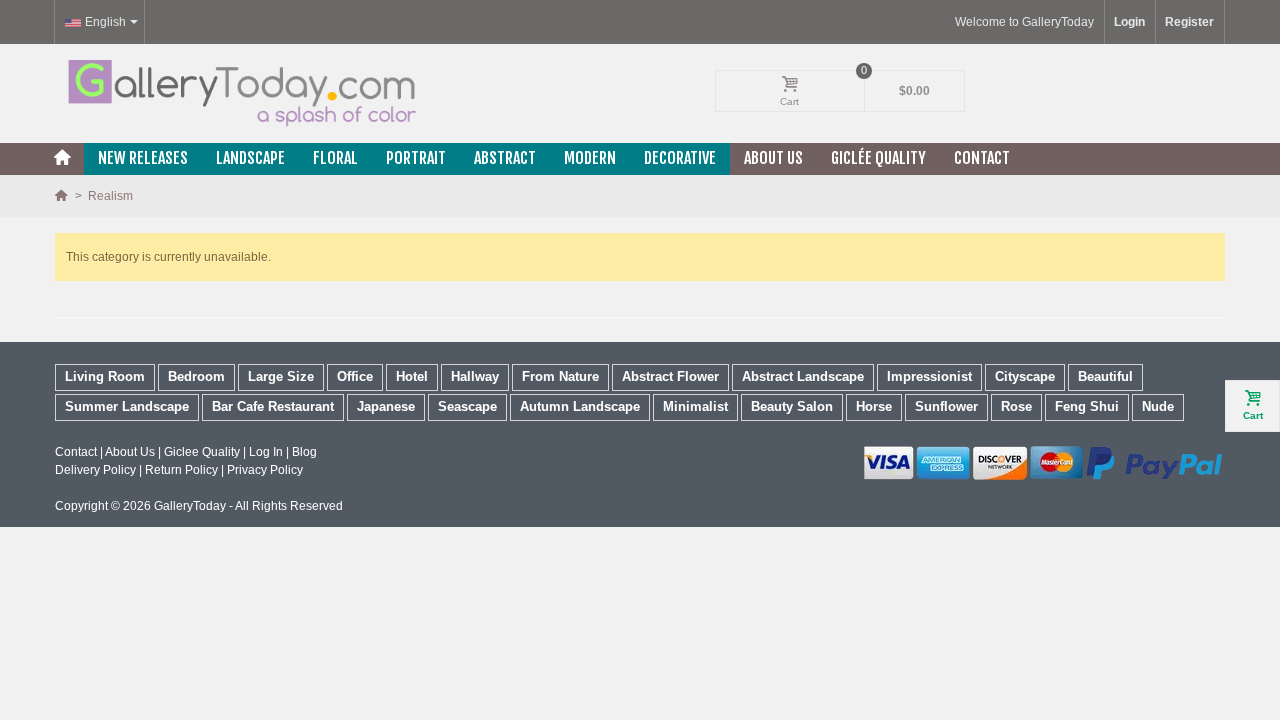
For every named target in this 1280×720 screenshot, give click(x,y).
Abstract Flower (670, 376)
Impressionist (929, 376)
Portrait (416, 158)
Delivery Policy (95, 470)
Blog (304, 452)
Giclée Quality (878, 158)
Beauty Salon (792, 406)
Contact (982, 158)
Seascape (467, 406)
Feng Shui (1087, 406)
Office (355, 376)
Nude (1158, 406)
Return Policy (181, 470)
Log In (266, 452)
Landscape (250, 158)
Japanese (386, 406)
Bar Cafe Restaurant (273, 406)
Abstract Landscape (803, 376)
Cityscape (1025, 376)
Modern (590, 158)
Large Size (281, 376)
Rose (1016, 406)
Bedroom (196, 376)
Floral (335, 158)
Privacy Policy (265, 470)
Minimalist (695, 406)
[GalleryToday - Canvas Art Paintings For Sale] (240, 93)
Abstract (505, 158)
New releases (143, 158)
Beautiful (1105, 376)
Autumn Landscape (580, 406)
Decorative (680, 158)
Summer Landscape (127, 406)
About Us (773, 158)
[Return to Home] (62, 196)
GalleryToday (190, 506)
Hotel (412, 376)
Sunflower (946, 406)
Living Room (105, 376)
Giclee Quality (202, 452)
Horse (874, 406)
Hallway (475, 376)
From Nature (560, 376)
